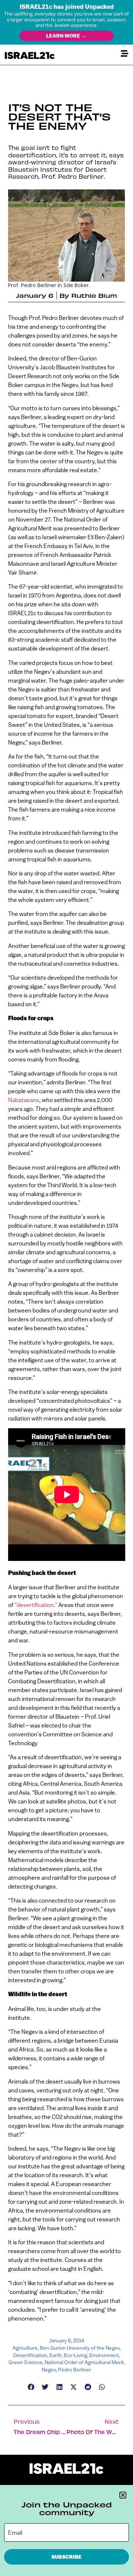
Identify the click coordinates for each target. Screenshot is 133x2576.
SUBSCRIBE (66, 2557)
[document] (66, 1288)
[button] (123, 2495)
